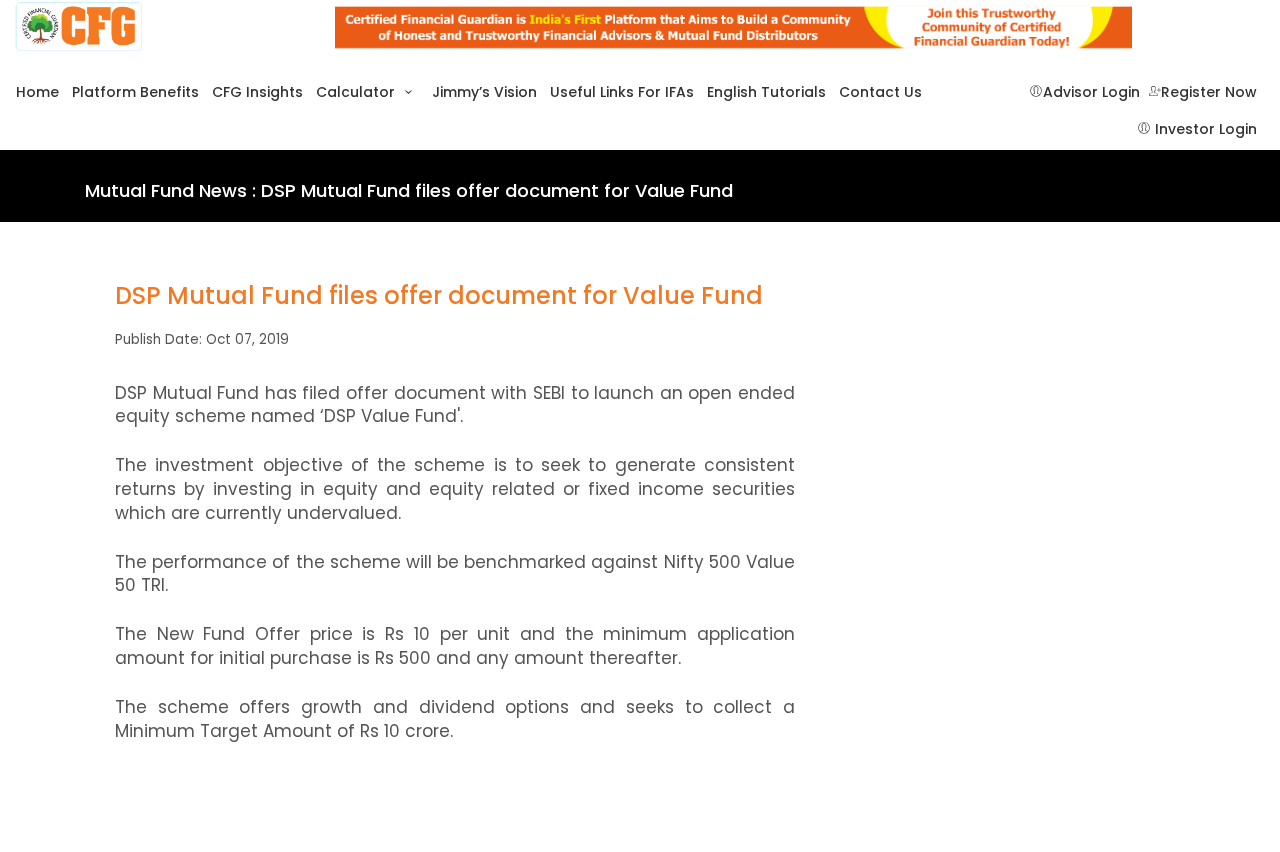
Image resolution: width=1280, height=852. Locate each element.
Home (37, 92)
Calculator (357, 92)
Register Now (1209, 92)
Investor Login (1204, 129)
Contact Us (880, 92)
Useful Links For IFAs (622, 92)
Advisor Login (1091, 92)
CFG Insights (257, 92)
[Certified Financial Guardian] (160, 27)
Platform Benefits (135, 92)
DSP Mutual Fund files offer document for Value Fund (439, 296)
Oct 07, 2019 (247, 339)
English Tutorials (766, 92)
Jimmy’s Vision (484, 92)
